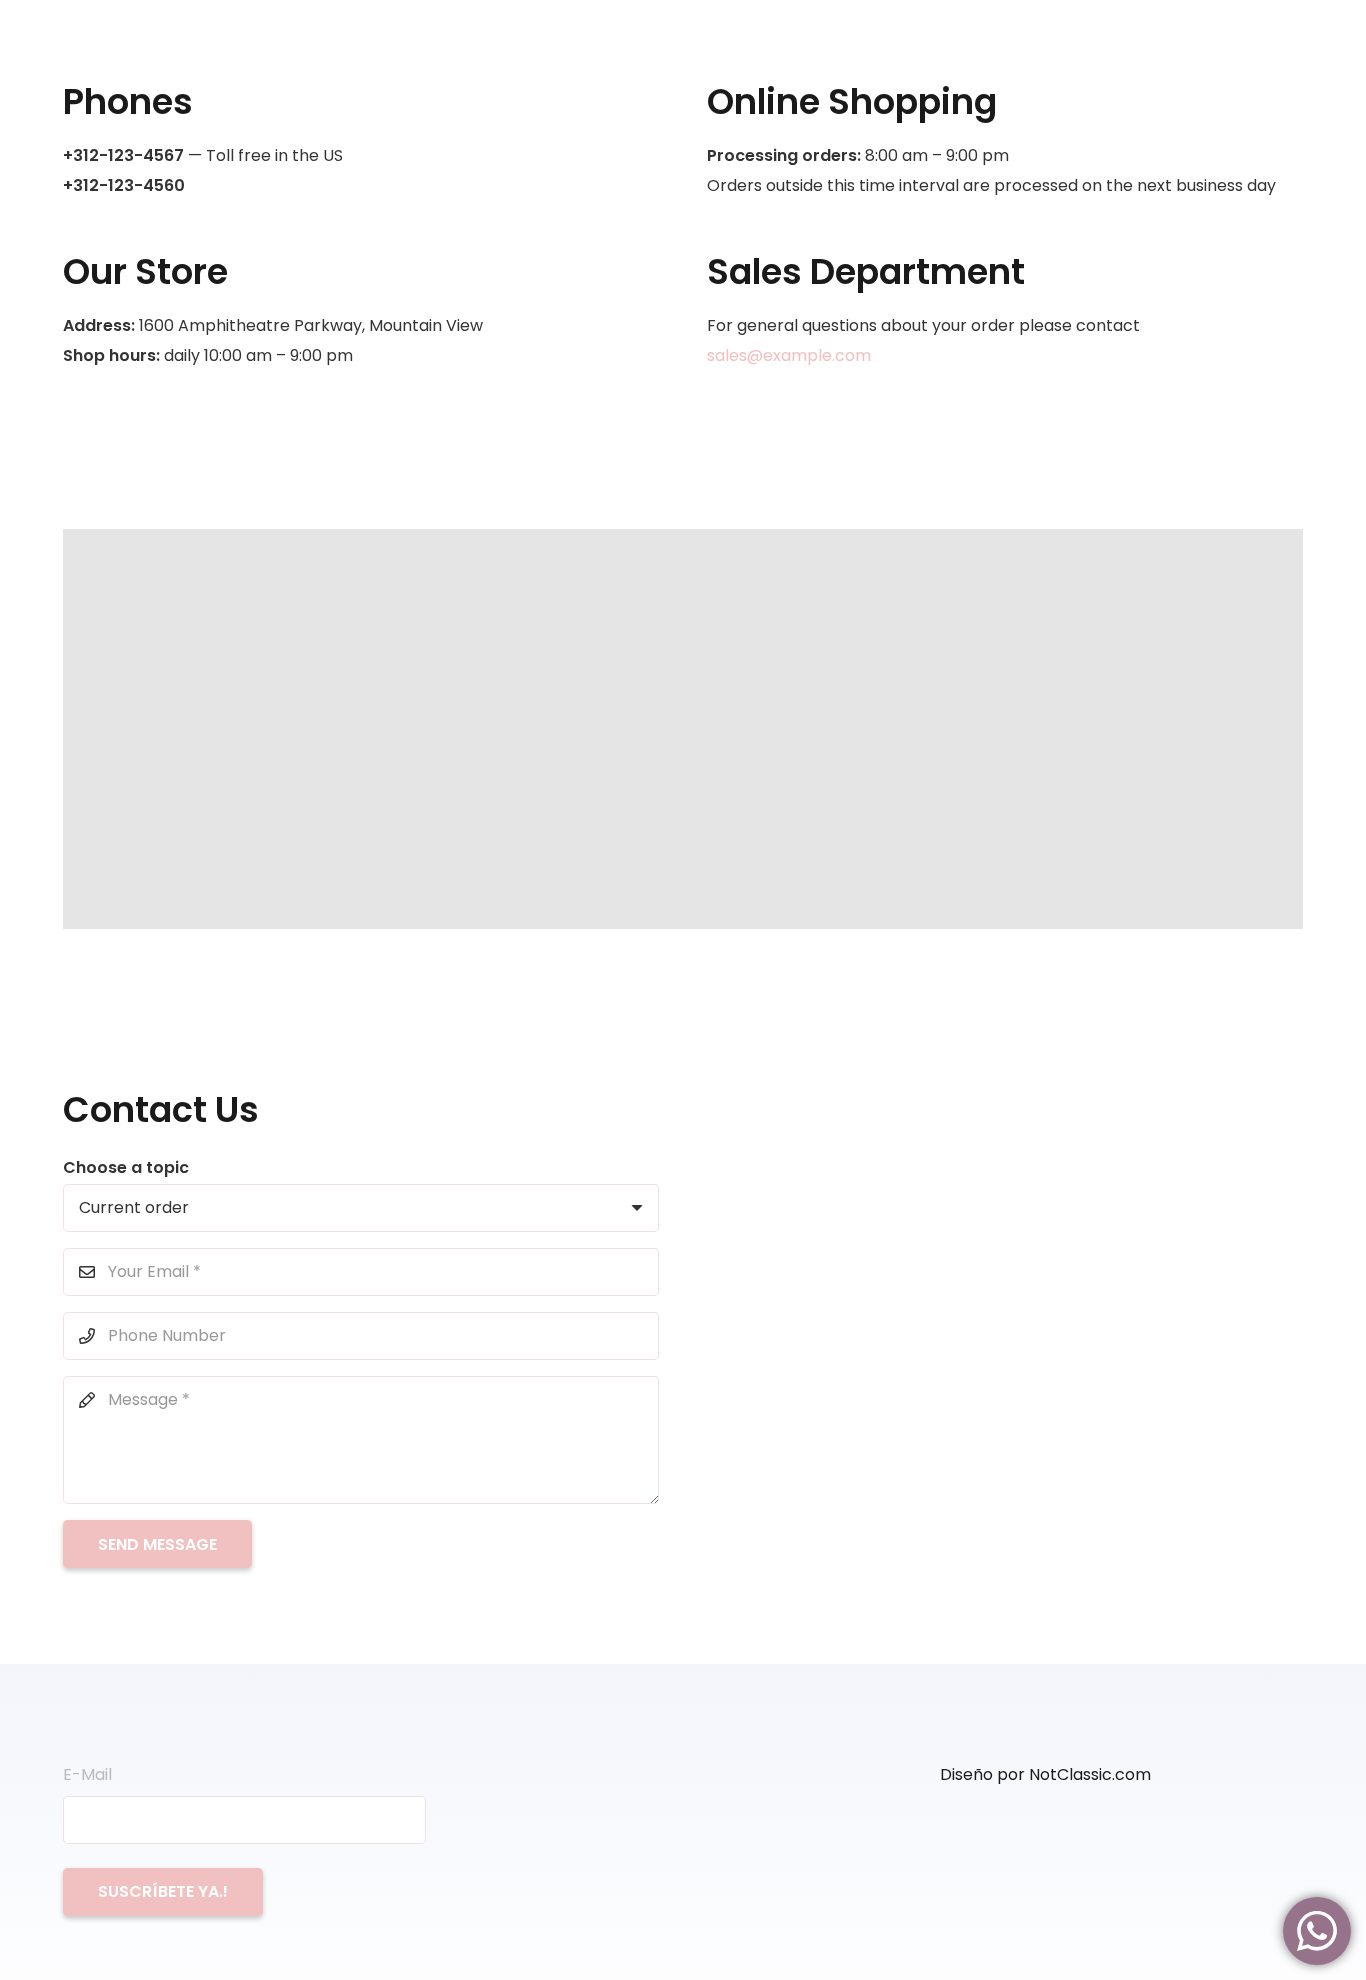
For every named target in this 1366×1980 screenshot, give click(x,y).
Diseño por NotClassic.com (1045, 1774)
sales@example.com (789, 355)
